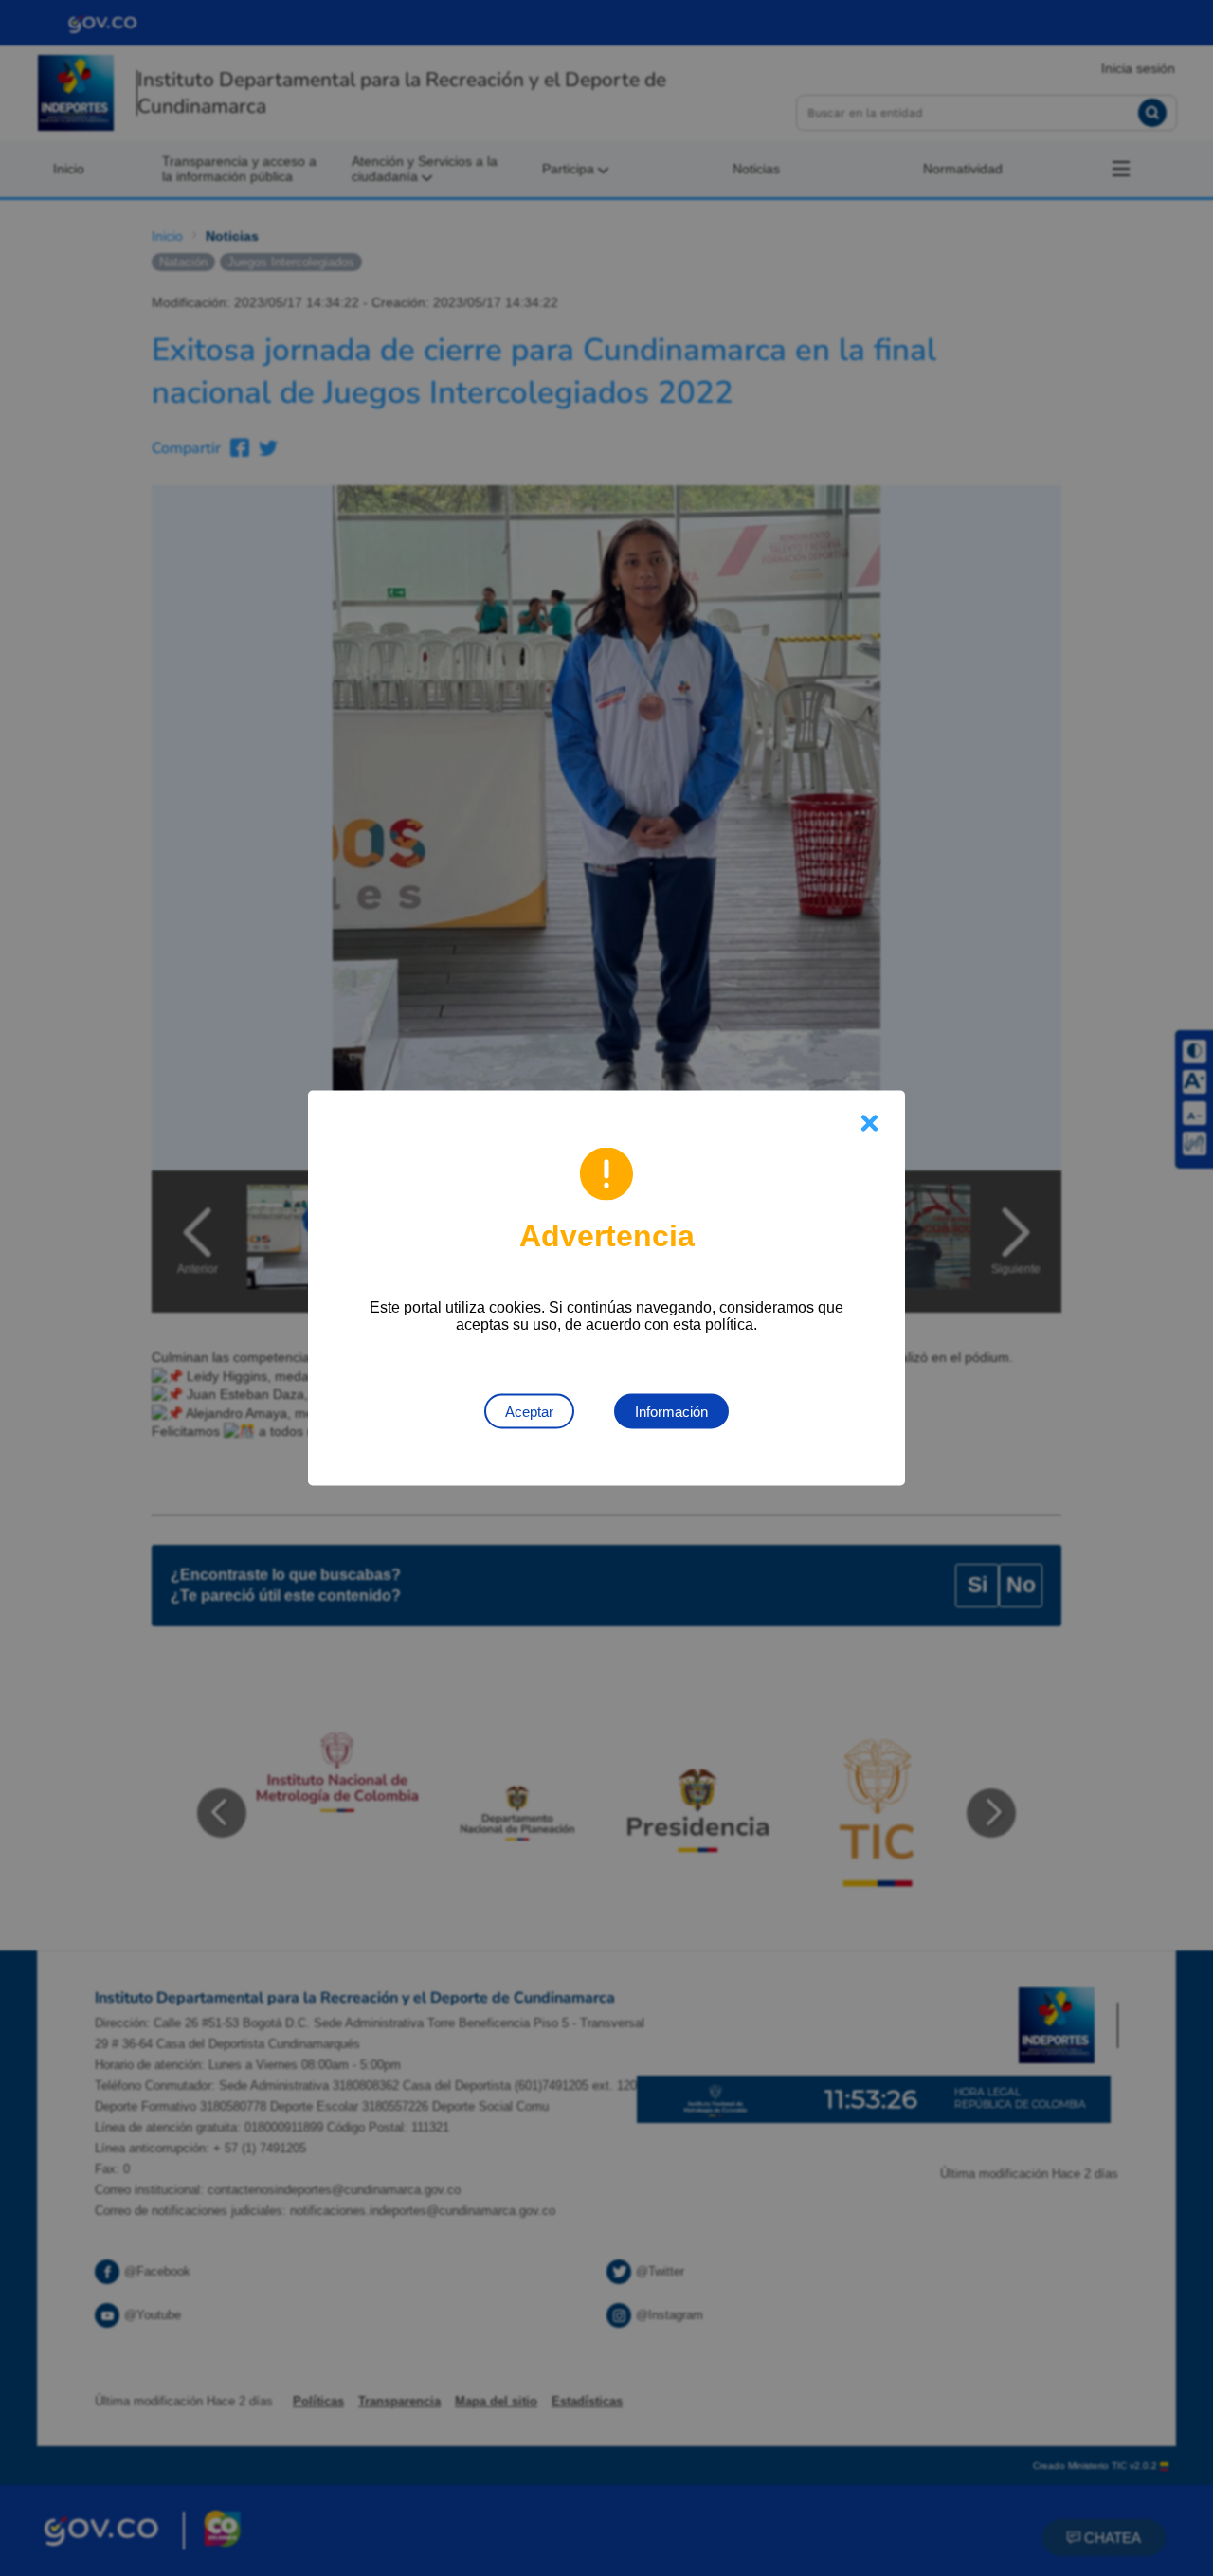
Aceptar (529, 1412)
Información (671, 1412)
